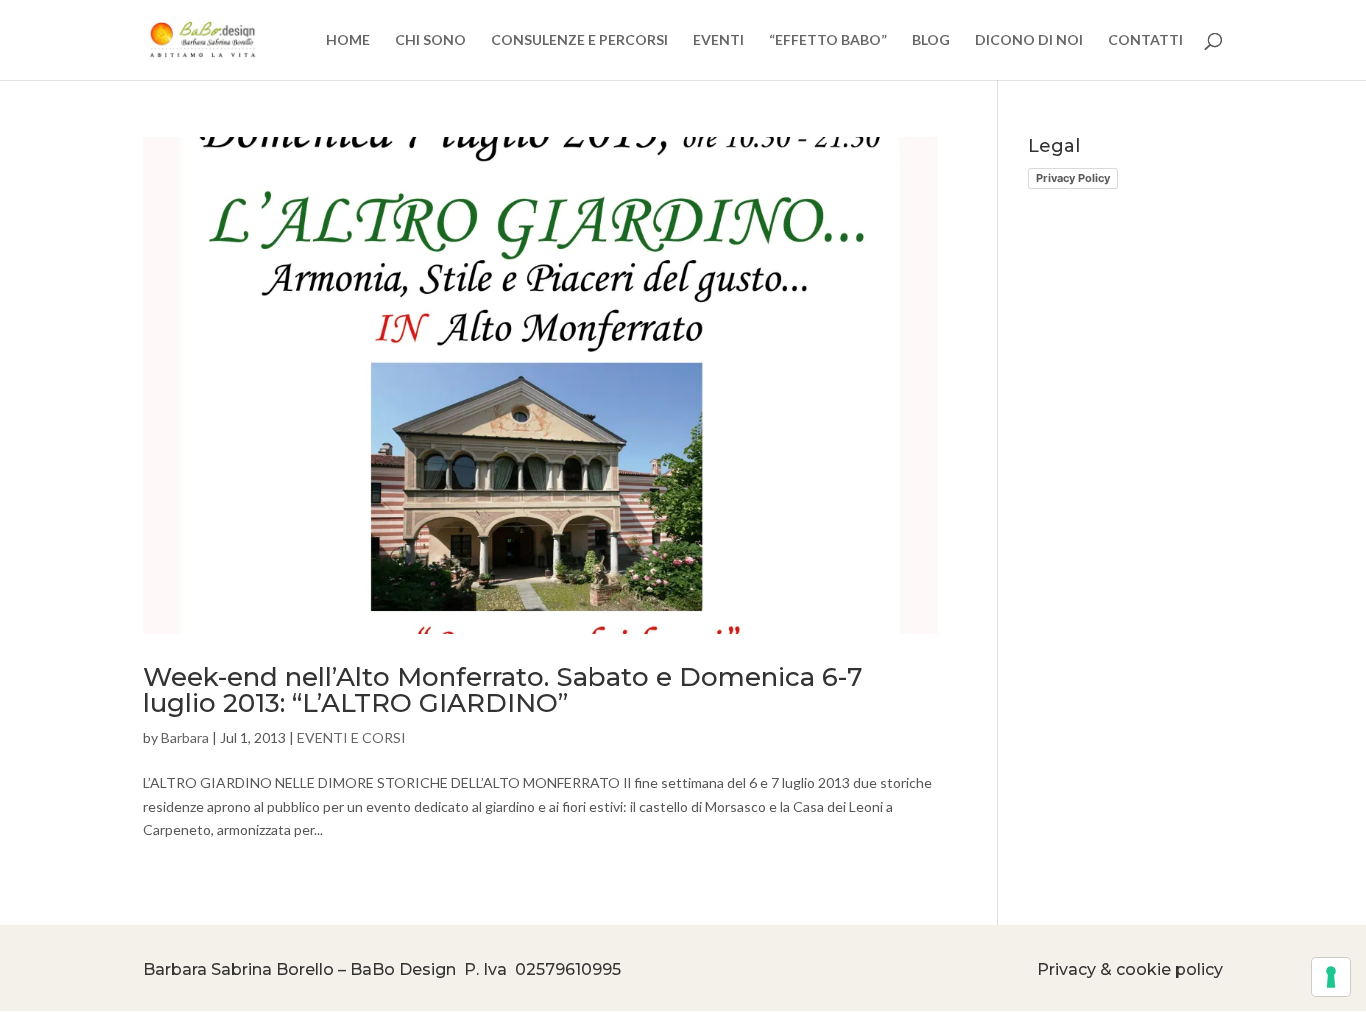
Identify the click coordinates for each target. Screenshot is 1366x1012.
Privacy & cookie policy (1130, 969)
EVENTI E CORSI (351, 737)
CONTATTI (1145, 40)
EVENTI (718, 40)
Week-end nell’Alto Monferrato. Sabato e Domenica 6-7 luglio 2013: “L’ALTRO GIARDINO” (503, 690)
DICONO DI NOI (1029, 40)
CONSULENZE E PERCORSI (579, 40)
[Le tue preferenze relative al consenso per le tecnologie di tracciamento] (1331, 977)
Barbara (185, 737)
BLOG (931, 40)
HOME (348, 40)
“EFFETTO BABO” (828, 40)
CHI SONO (430, 40)
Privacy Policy (1073, 178)
